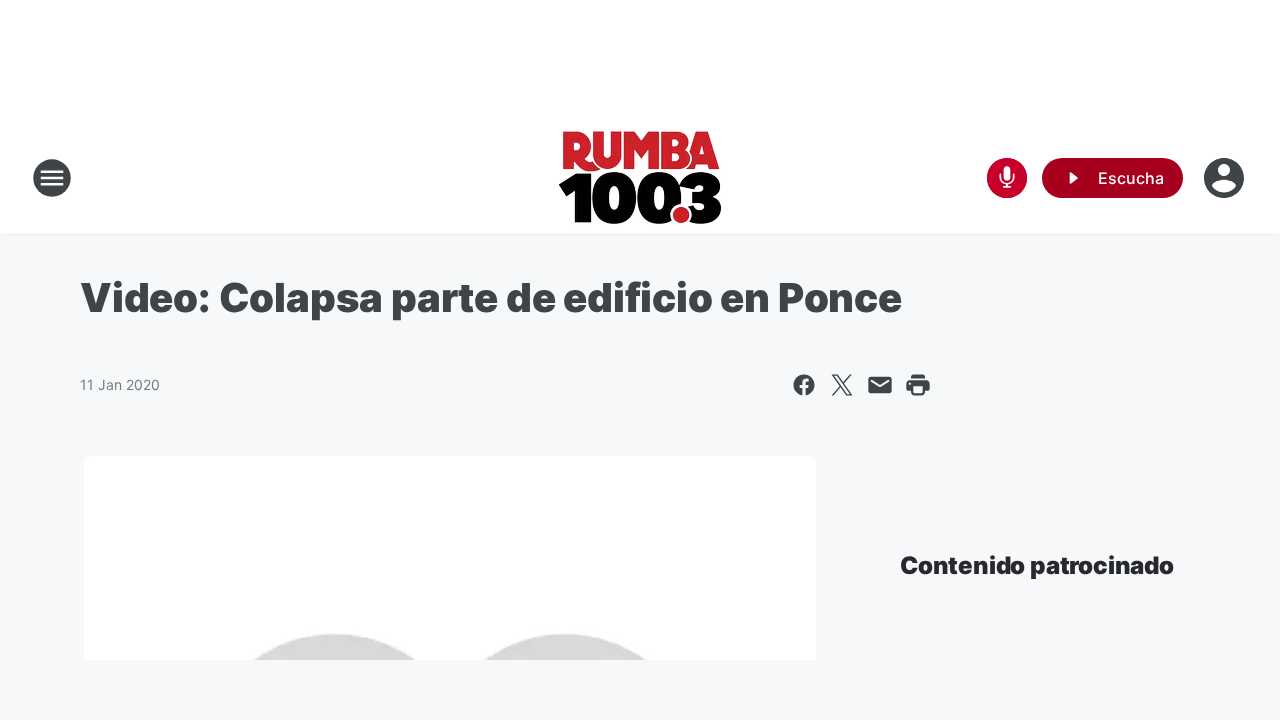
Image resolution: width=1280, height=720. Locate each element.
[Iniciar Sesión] (1226, 178)
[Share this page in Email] (880, 385)
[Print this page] (918, 385)
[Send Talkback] (1007, 178)
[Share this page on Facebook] (804, 385)
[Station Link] (640, 178)
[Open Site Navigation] (52, 178)
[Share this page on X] (842, 385)
